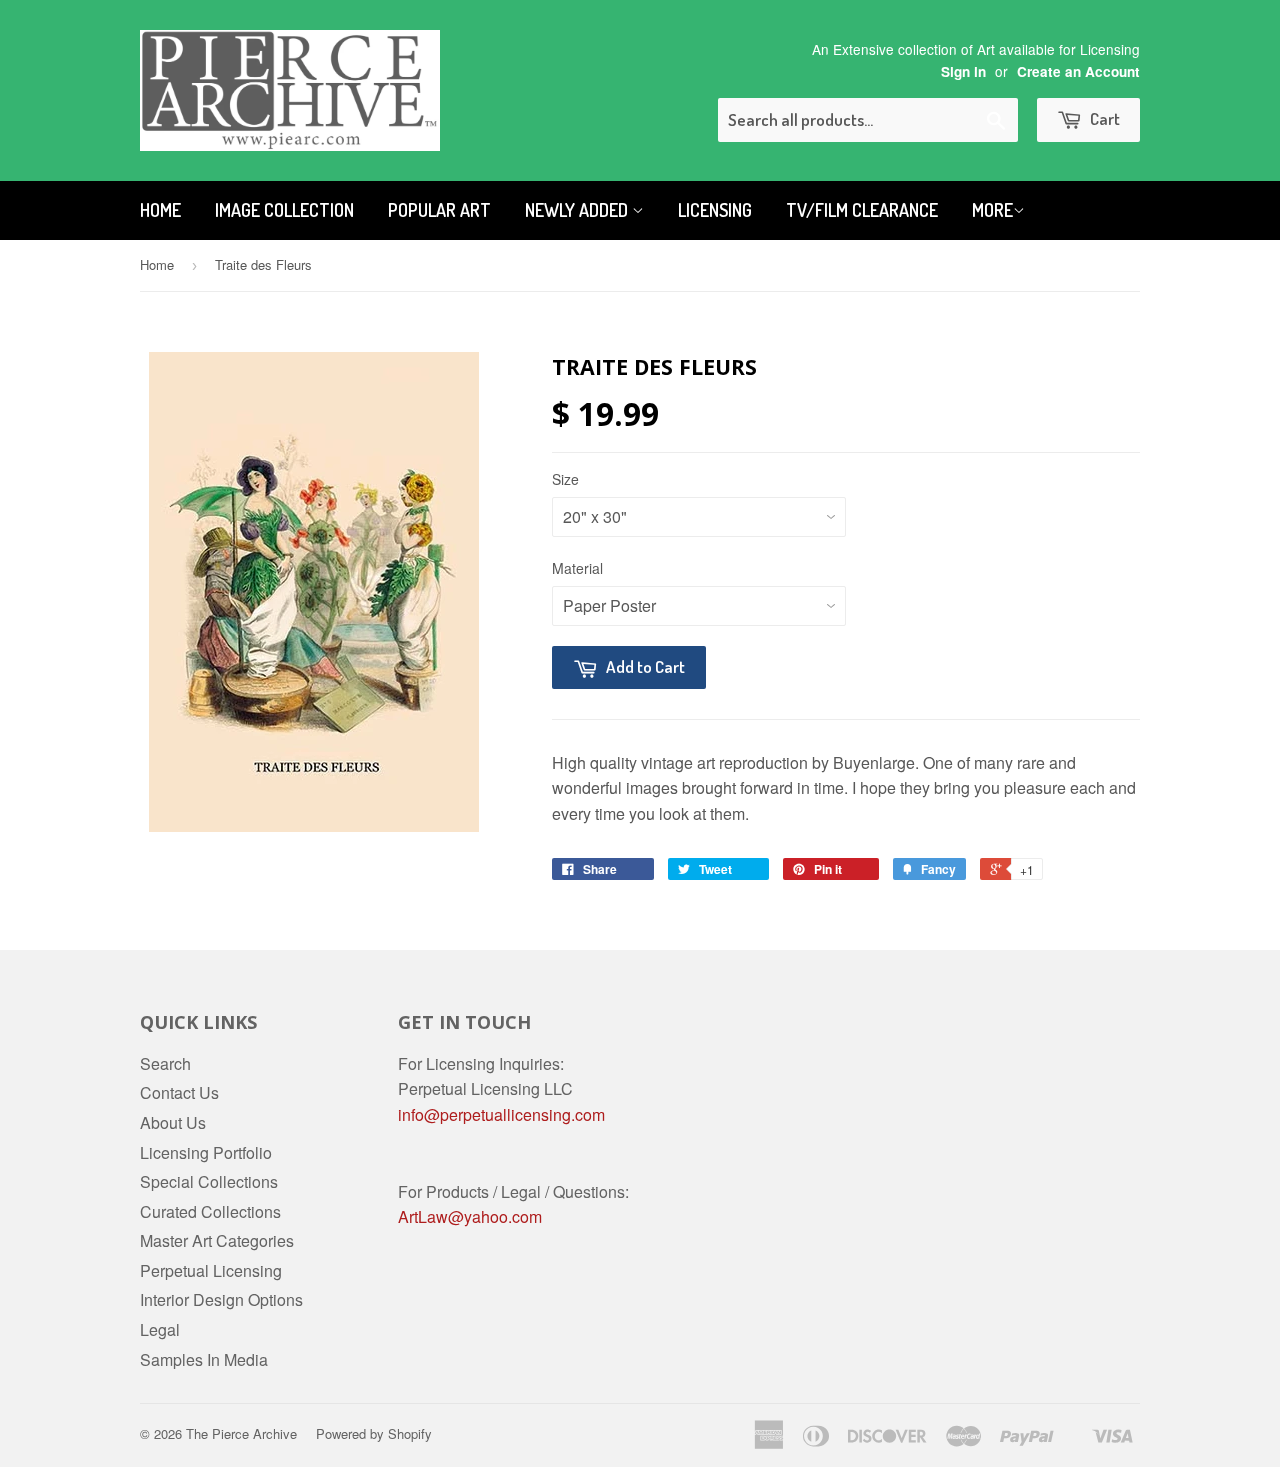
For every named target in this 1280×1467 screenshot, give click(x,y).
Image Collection (284, 210)
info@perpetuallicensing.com (501, 1114)
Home (160, 210)
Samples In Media (204, 1359)
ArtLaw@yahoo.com (470, 1216)
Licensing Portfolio (206, 1152)
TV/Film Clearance (862, 210)
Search (165, 1063)
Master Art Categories (217, 1240)
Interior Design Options (221, 1299)
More (992, 210)
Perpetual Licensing (211, 1270)
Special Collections (209, 1181)
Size (565, 479)
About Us (173, 1122)
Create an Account (1078, 71)
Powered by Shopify (374, 1433)
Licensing (715, 210)
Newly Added (578, 210)
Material (577, 568)
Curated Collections (210, 1211)
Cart (1103, 118)
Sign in (963, 71)
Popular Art (439, 210)
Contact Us (179, 1092)
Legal (160, 1329)
